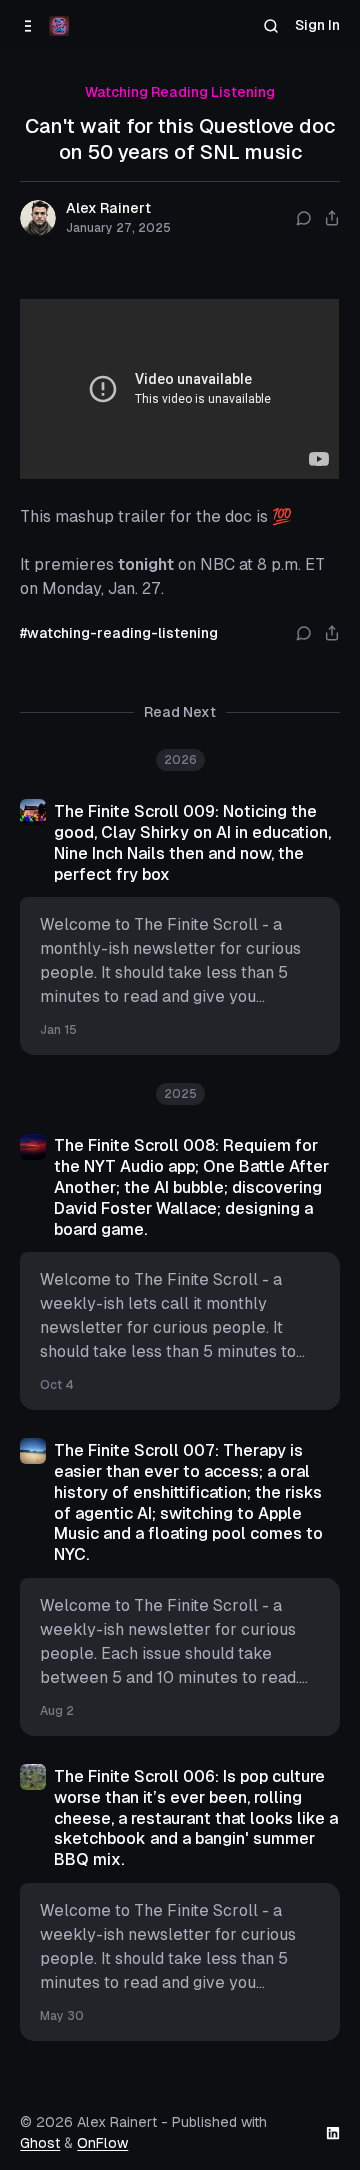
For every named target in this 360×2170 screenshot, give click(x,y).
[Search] (271, 26)
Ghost (40, 2143)
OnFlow (102, 2143)
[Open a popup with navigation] (28, 26)
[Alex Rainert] (59, 26)
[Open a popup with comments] (304, 218)
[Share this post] (332, 218)
